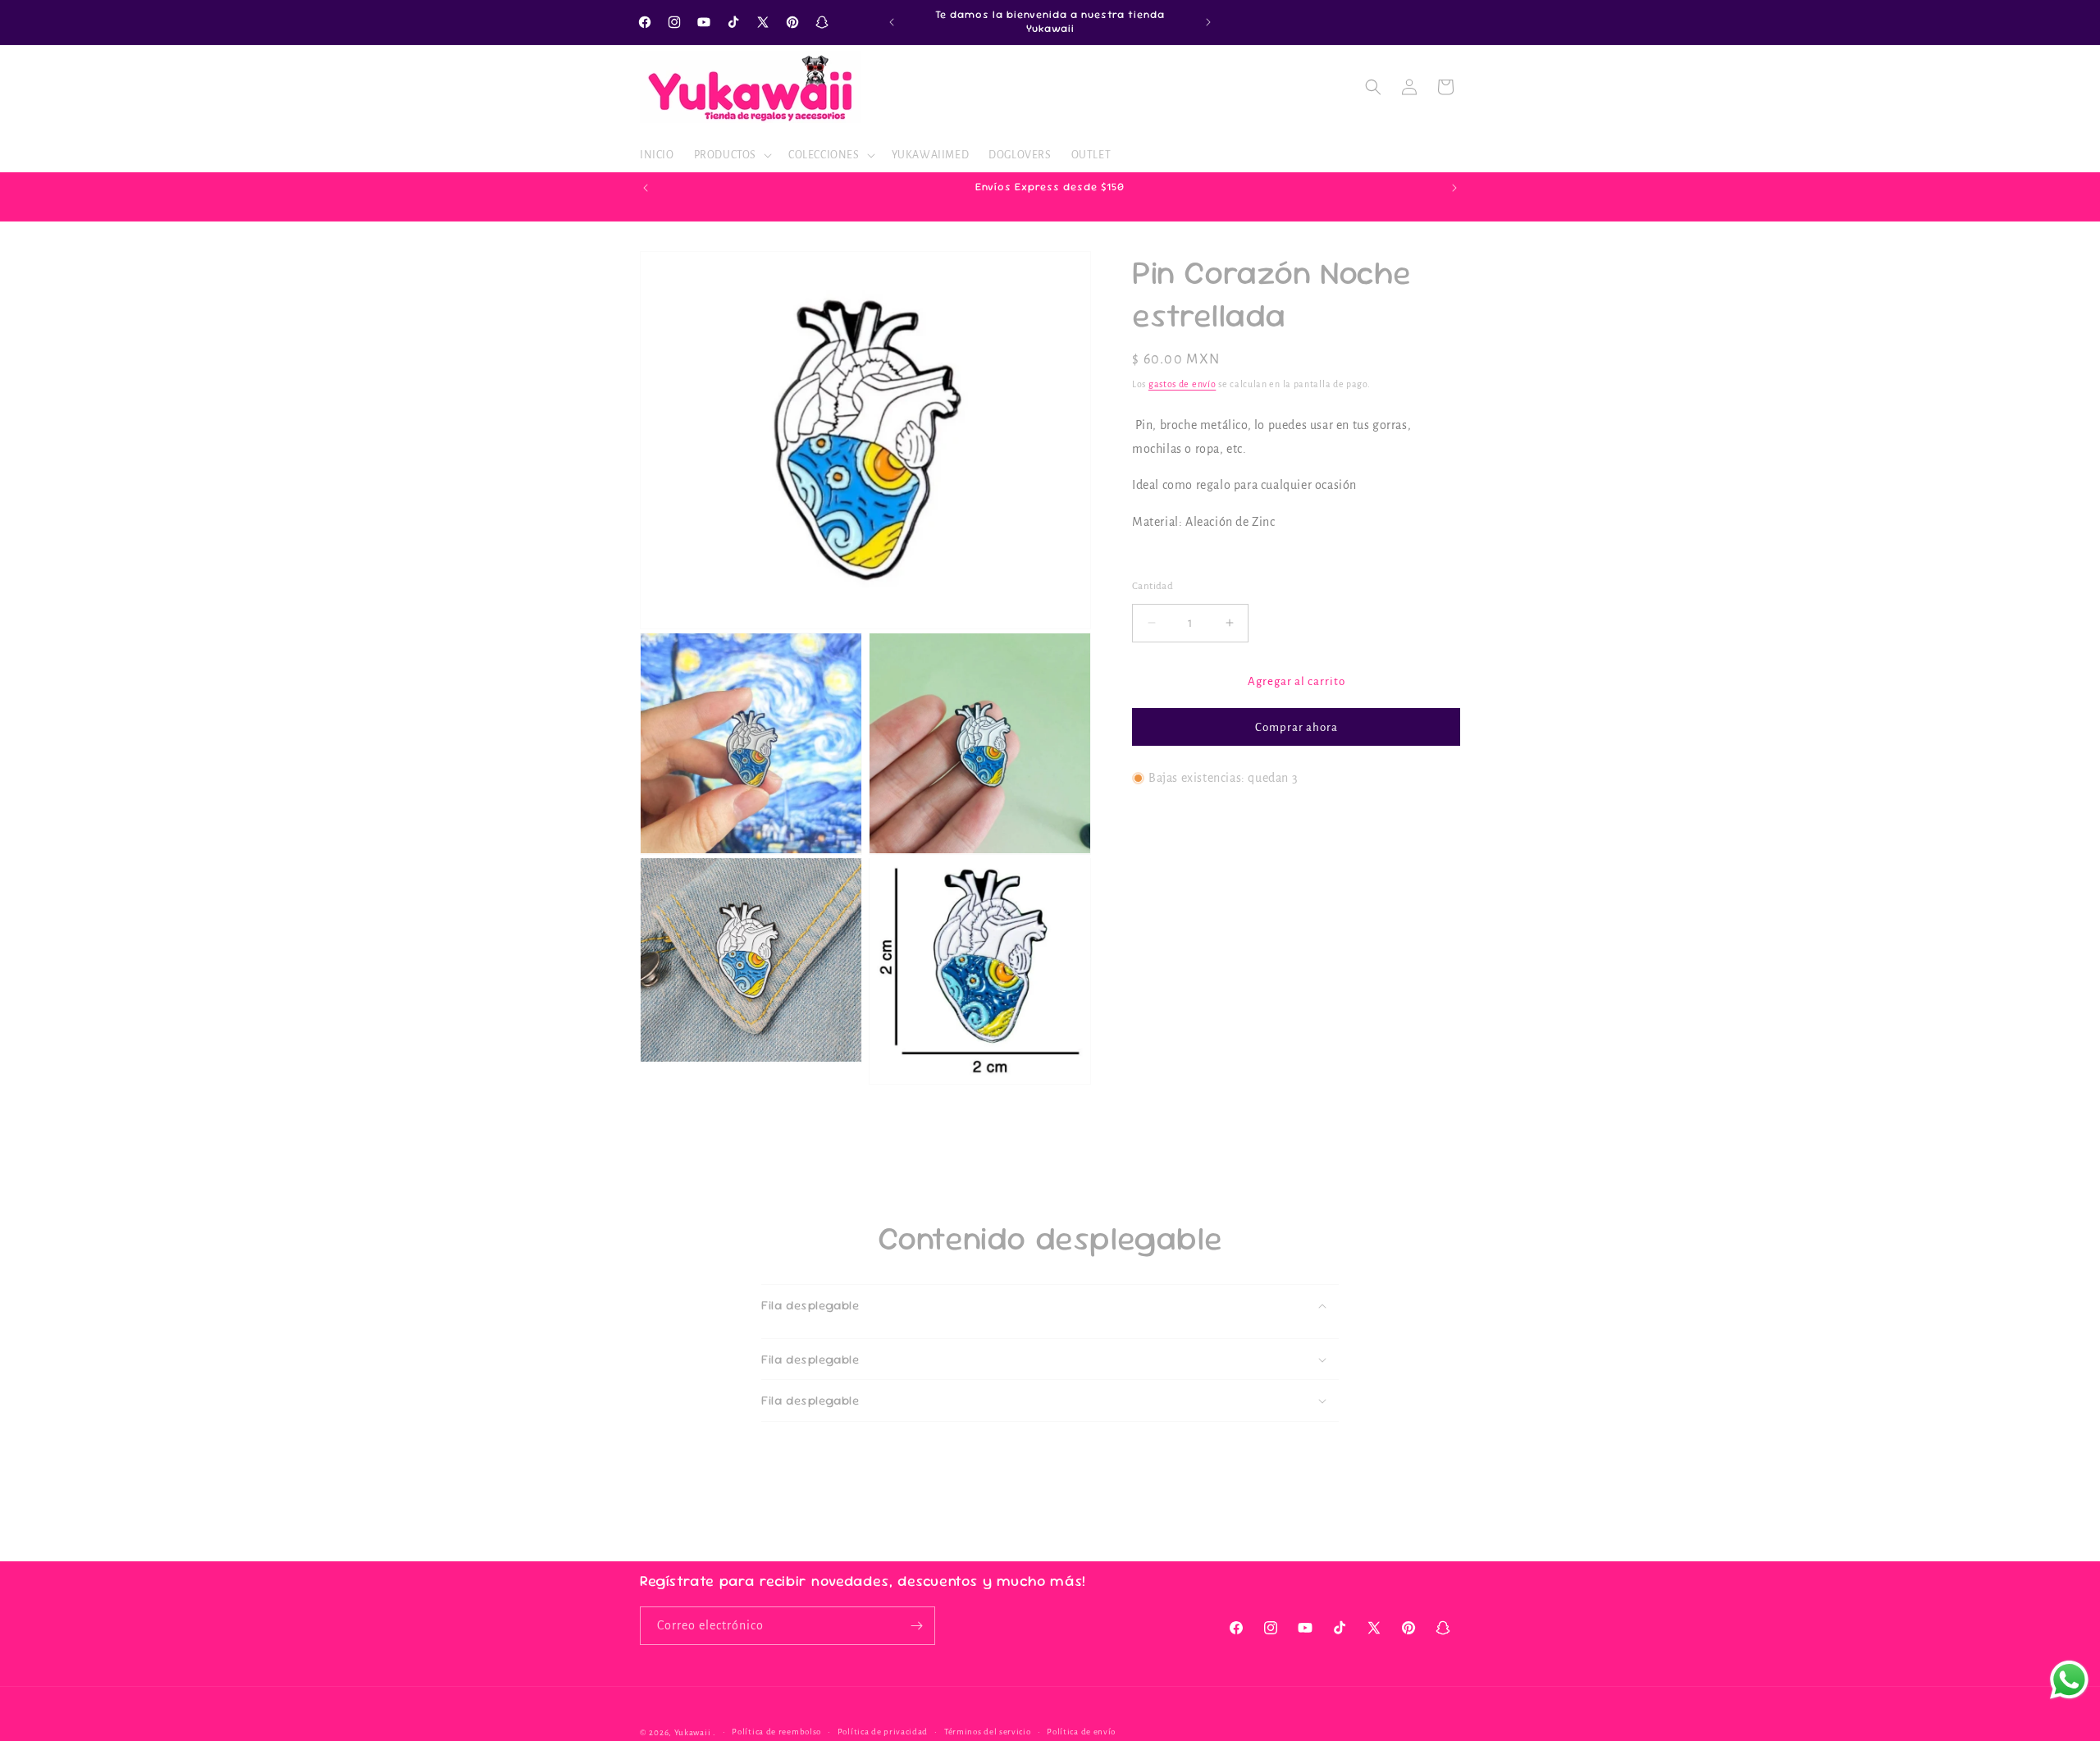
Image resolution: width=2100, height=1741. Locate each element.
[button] (731, 155)
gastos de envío (1182, 384)
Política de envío (1081, 1732)
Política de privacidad (883, 1732)
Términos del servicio (988, 1732)
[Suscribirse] (916, 1626)
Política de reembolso (776, 1732)
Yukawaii (693, 1732)
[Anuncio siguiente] (1208, 22)
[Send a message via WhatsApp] (2069, 1680)
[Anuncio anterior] (892, 22)
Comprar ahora (1297, 727)
